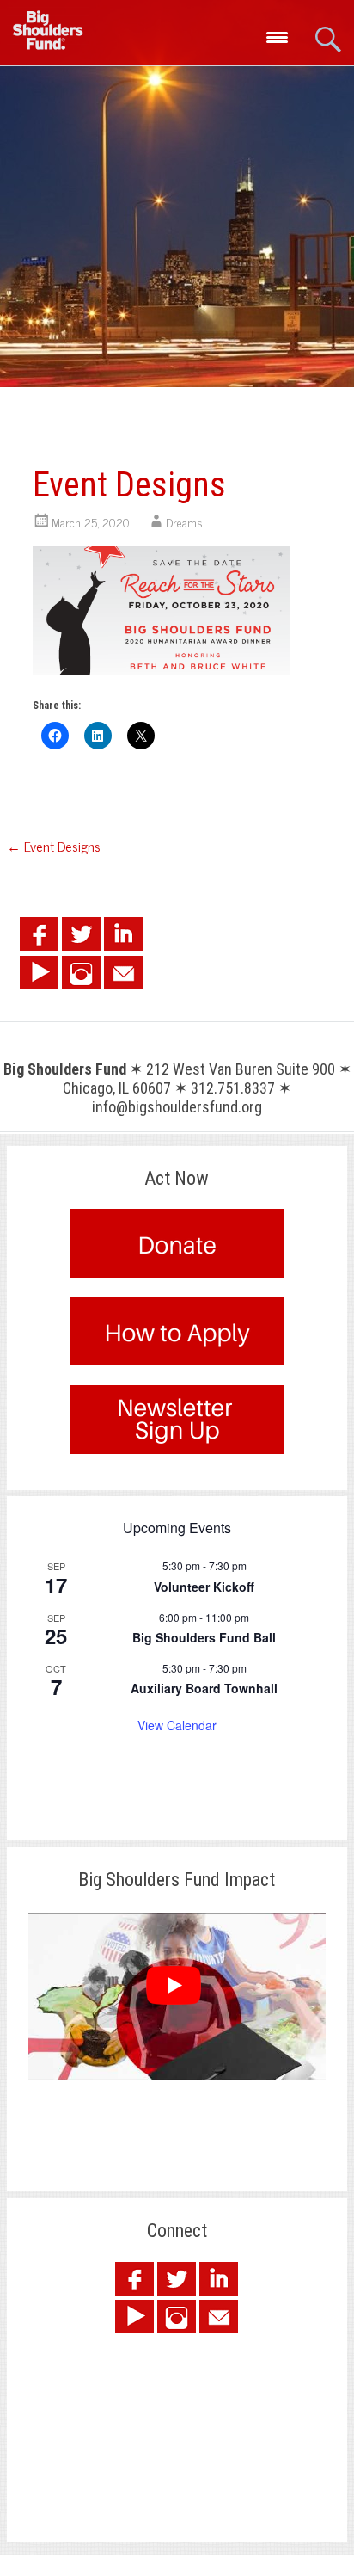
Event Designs (54, 846)
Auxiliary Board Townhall (204, 1688)
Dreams (184, 522)
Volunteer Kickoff (204, 1587)
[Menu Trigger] (277, 37)
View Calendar (177, 1725)
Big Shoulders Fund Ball (204, 1637)
